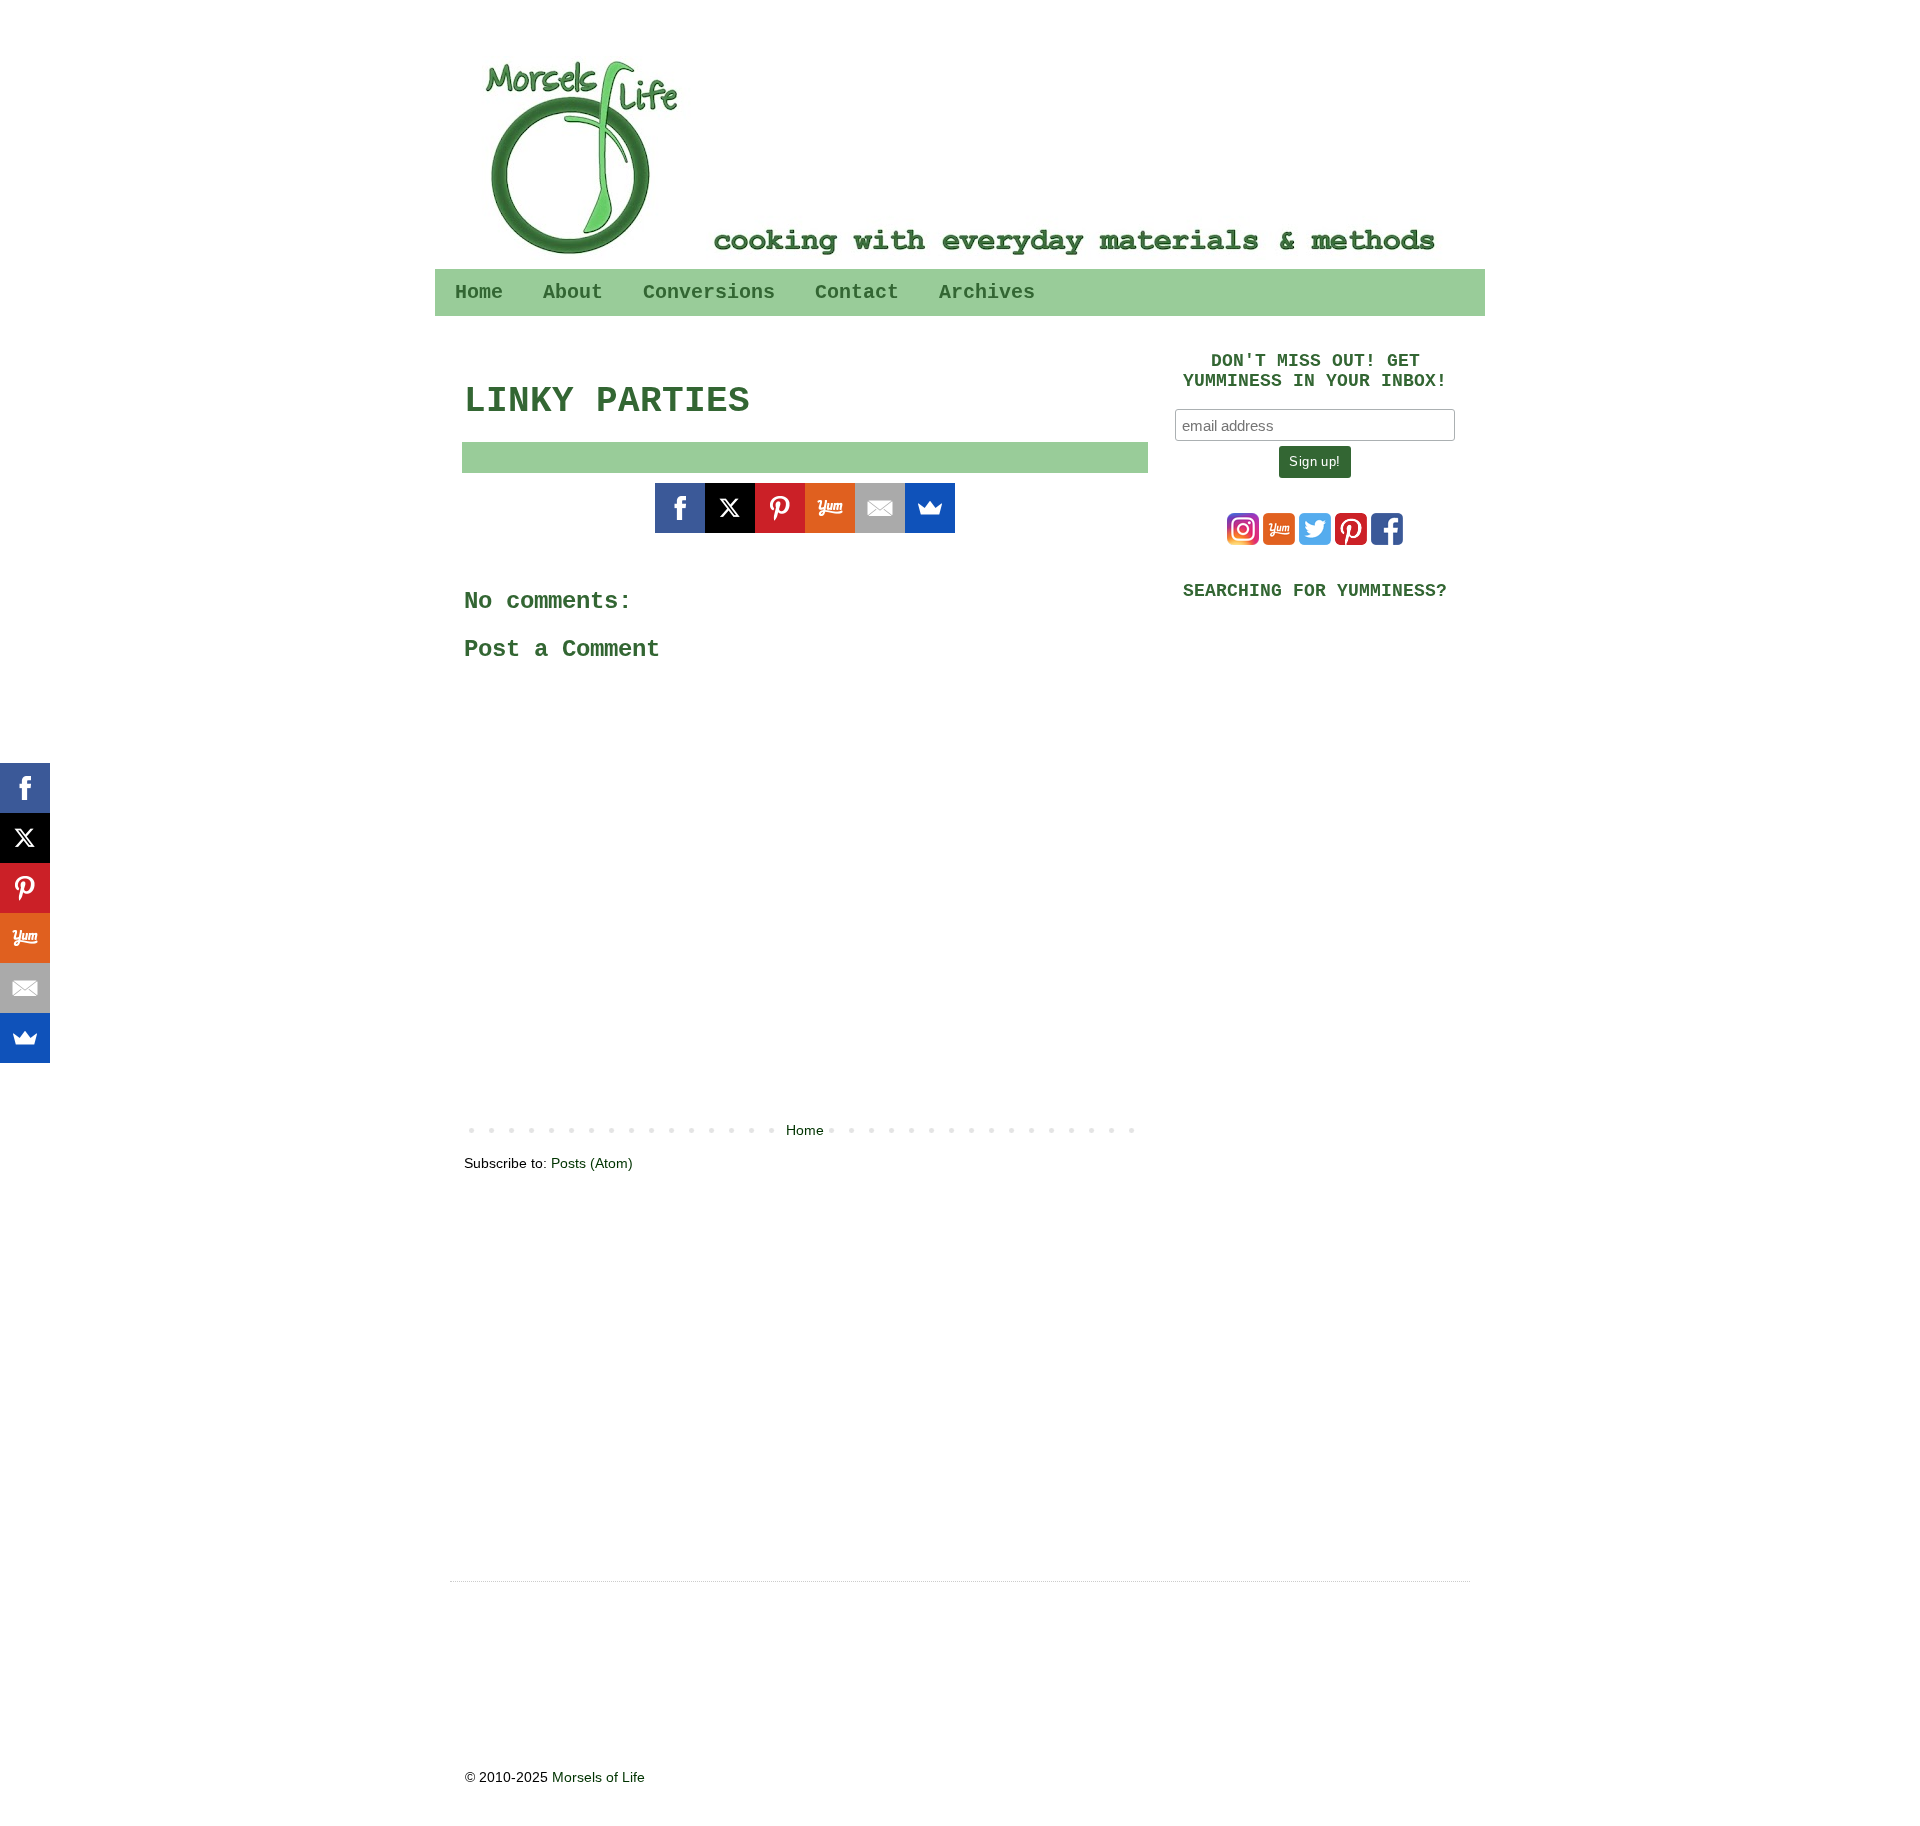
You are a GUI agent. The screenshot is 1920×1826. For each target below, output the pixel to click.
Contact (857, 292)
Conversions (709, 292)
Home (479, 292)
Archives (987, 292)
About (573, 292)
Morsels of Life (598, 1777)
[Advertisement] (1325, 756)
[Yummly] (830, 508)
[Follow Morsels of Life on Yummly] (1279, 540)
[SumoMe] (930, 508)
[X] (730, 508)
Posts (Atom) (592, 1163)
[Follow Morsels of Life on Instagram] (1243, 540)
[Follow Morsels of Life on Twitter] (1315, 540)
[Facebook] (680, 508)
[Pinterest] (780, 508)
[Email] (880, 508)
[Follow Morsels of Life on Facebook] (1387, 540)
